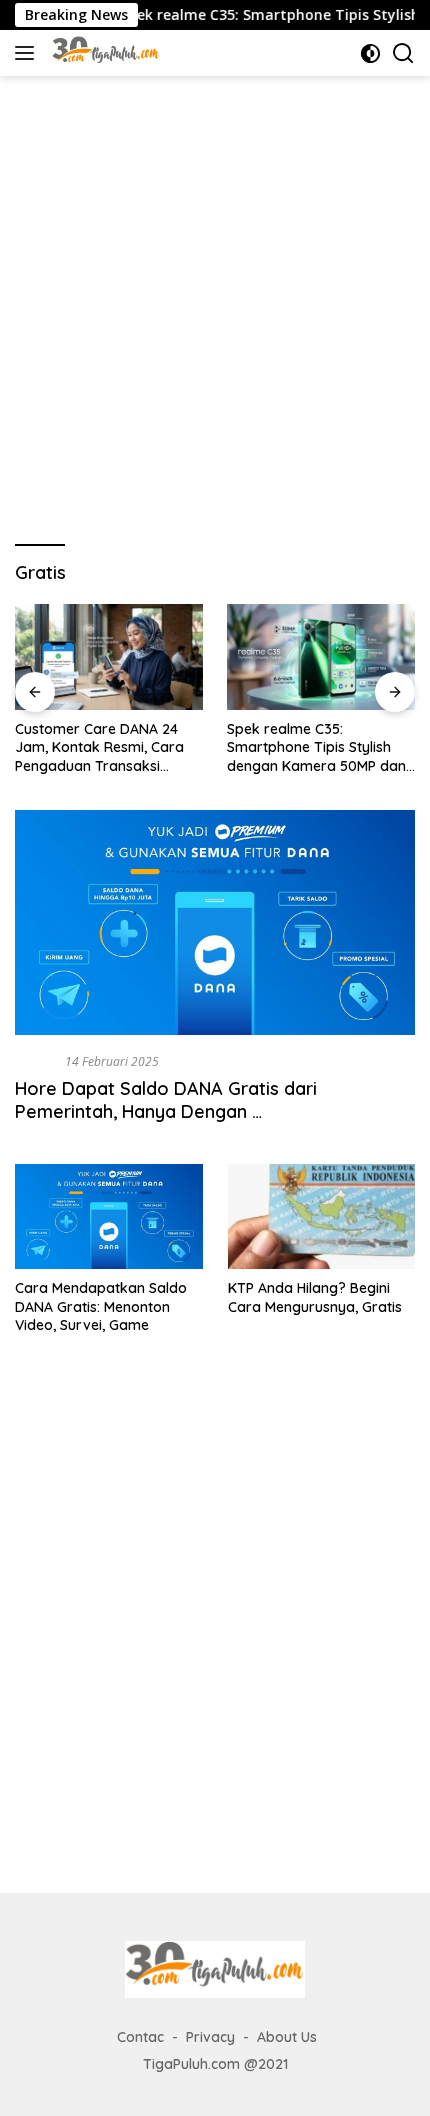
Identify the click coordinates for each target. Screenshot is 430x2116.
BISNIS (36, 1061)
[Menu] (28, 53)
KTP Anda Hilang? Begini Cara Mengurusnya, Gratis (315, 1297)
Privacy (210, 2037)
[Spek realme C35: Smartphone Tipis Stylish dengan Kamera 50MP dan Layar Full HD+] (321, 657)
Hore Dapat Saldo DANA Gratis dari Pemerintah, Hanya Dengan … (166, 1100)
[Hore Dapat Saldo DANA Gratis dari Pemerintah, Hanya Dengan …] (215, 922)
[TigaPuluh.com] (103, 53)
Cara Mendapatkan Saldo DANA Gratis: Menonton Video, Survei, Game (101, 1306)
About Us (287, 2037)
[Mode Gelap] (370, 53)
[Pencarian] (403, 53)
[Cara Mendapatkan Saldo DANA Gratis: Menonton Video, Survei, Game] (109, 1216)
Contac (140, 2037)
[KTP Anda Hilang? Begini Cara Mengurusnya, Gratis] (322, 1216)
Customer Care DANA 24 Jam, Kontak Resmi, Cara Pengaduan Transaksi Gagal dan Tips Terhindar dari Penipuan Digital (100, 747)
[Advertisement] (215, 301)
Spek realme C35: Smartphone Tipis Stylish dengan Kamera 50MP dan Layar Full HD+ (316, 747)
